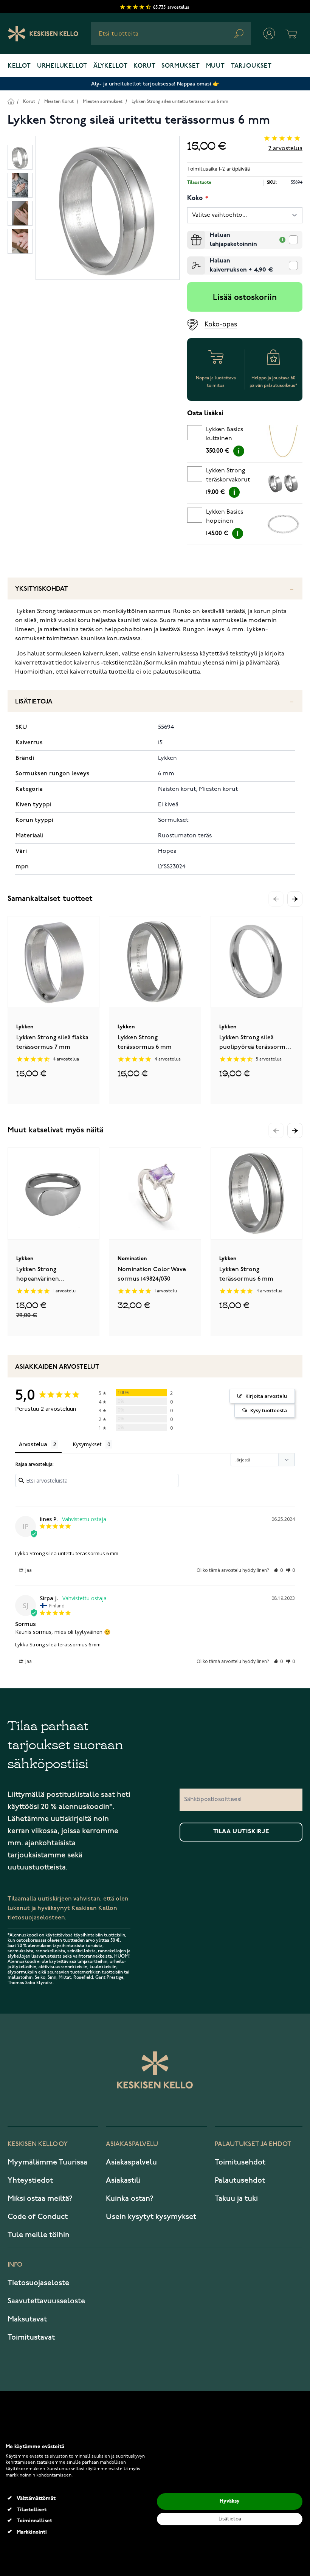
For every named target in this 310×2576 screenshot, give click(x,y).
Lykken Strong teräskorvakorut (228, 475)
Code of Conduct (38, 2217)
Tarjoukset (251, 66)
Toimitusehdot (240, 2162)
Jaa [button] (28, 1570)
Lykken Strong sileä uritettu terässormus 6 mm (180, 102)
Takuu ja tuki (236, 2199)
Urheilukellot (62, 66)
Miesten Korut (59, 102)
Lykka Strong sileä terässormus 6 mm (58, 1644)
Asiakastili (123, 2180)
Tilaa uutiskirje (241, 1832)
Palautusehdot (240, 2180)
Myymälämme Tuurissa (47, 2162)
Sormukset (181, 66)
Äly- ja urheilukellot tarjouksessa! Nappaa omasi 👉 (155, 84)
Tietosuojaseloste (38, 2283)
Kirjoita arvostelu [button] (266, 1396)
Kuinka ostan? (130, 2199)
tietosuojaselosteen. (37, 1918)
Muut (215, 66)
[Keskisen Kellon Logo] (43, 34)
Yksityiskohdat (42, 589)
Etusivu (11, 101)
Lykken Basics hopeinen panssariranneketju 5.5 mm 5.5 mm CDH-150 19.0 (232, 518)
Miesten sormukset (103, 102)
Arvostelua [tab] (33, 1444)
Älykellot (110, 66)
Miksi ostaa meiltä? (40, 2199)
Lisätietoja (34, 702)
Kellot (19, 66)
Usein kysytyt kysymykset (151, 2217)
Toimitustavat (31, 2337)
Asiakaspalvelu (131, 2162)
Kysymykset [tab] (87, 1444)
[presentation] (190, 234)
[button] (295, 899)
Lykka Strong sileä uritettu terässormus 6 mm (67, 1553)
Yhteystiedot (30, 2180)
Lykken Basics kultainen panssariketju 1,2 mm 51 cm (228, 435)
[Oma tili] (269, 34)
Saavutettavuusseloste (46, 2301)
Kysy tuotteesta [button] (269, 1410)
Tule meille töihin (39, 2235)
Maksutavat (27, 2319)
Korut (144, 66)
